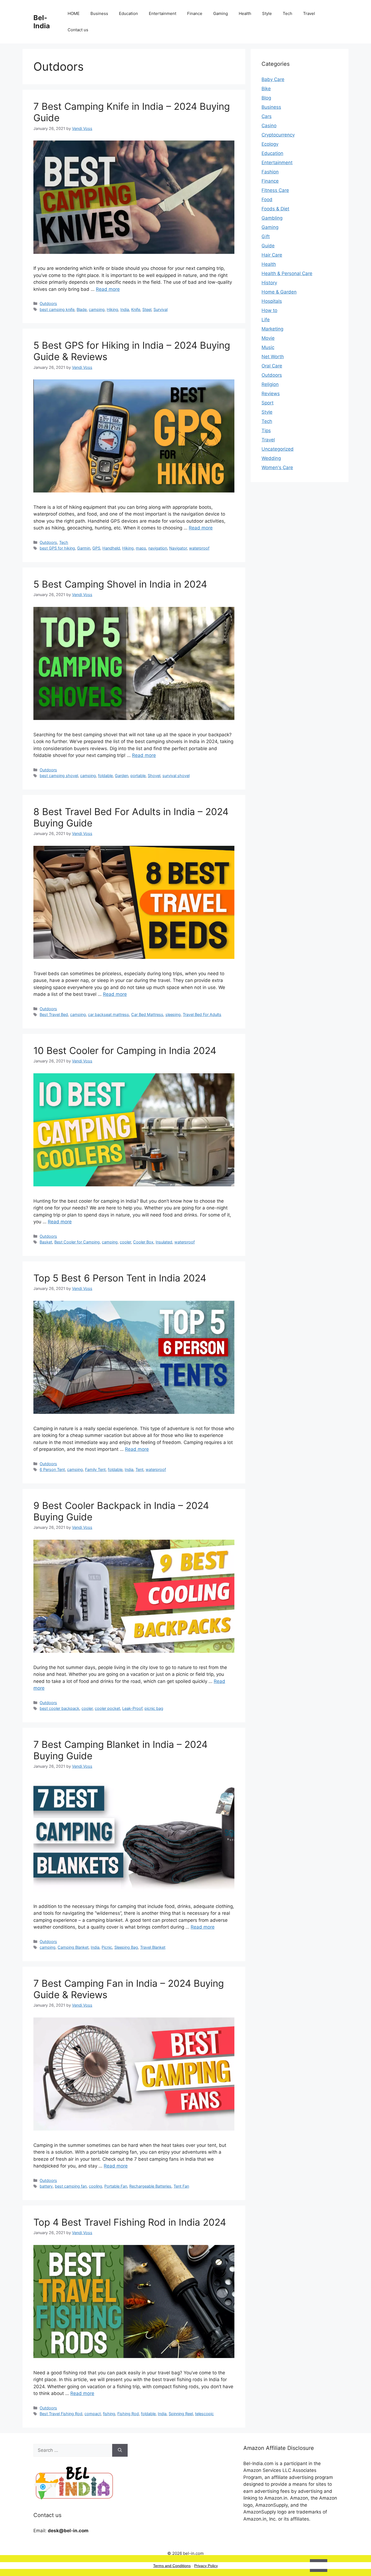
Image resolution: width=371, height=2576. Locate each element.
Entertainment (163, 13)
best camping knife (57, 309)
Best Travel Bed (54, 1014)
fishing (109, 2414)
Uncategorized (278, 449)
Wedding (271, 458)
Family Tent (95, 1469)
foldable (105, 776)
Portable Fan (116, 2186)
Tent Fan (181, 2186)
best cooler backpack (59, 1708)
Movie (268, 338)
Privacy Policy (206, 2566)
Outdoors (48, 303)
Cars (267, 116)
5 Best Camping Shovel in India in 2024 (120, 584)
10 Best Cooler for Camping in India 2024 (125, 1050)
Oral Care (272, 366)
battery (46, 2186)
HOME (74, 13)
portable (138, 776)
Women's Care (277, 467)
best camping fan (71, 2186)
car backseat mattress (109, 1014)
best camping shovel (59, 776)
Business (99, 13)
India (125, 309)
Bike (266, 89)
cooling (95, 2186)
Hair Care (272, 255)
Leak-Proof (132, 1708)
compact (93, 2414)
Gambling (272, 218)
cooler (125, 1242)
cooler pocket (107, 1708)
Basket (46, 1242)
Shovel (154, 776)
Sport (268, 403)
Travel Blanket (153, 1947)
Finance (195, 13)
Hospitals (272, 301)
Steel (147, 309)
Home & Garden (279, 292)
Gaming (221, 13)
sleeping (173, 1014)
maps (141, 548)
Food (267, 199)
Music (268, 347)
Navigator (178, 548)
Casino (269, 126)
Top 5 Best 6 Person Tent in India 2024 (120, 1278)
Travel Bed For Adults (202, 1014)
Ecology (270, 144)
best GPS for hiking (57, 548)
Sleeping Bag (126, 1947)
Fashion (270, 172)
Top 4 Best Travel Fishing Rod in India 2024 (130, 2222)
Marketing (272, 329)
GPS (96, 548)
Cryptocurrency (278, 135)
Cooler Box (143, 1242)
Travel (309, 13)
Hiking (112, 309)
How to (269, 310)
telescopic (204, 2414)
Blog (266, 98)
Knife (136, 309)
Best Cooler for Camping (77, 1242)
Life (266, 320)
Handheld (111, 548)
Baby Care (273, 79)
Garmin (84, 548)
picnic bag (154, 1708)
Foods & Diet (275, 209)
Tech (287, 13)
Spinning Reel (181, 2414)
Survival (161, 309)
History (269, 283)
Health (245, 13)
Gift (266, 236)
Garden (122, 776)
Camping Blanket (73, 1947)
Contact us (78, 30)
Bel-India (42, 22)
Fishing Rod (128, 2414)
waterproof (199, 548)
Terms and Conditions (172, 2566)
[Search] (120, 2450)
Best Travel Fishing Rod (61, 2414)
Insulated (164, 1242)
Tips (266, 431)
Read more (108, 289)
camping (97, 309)
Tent (139, 1469)
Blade (82, 309)
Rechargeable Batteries (150, 2186)
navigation (158, 548)
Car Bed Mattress (147, 1014)
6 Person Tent (52, 1469)
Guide (268, 246)
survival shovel (176, 776)
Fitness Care (275, 190)
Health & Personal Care (287, 273)
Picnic (107, 1947)
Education (128, 13)
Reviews (271, 394)
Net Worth (273, 357)
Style (267, 13)
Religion (270, 384)
